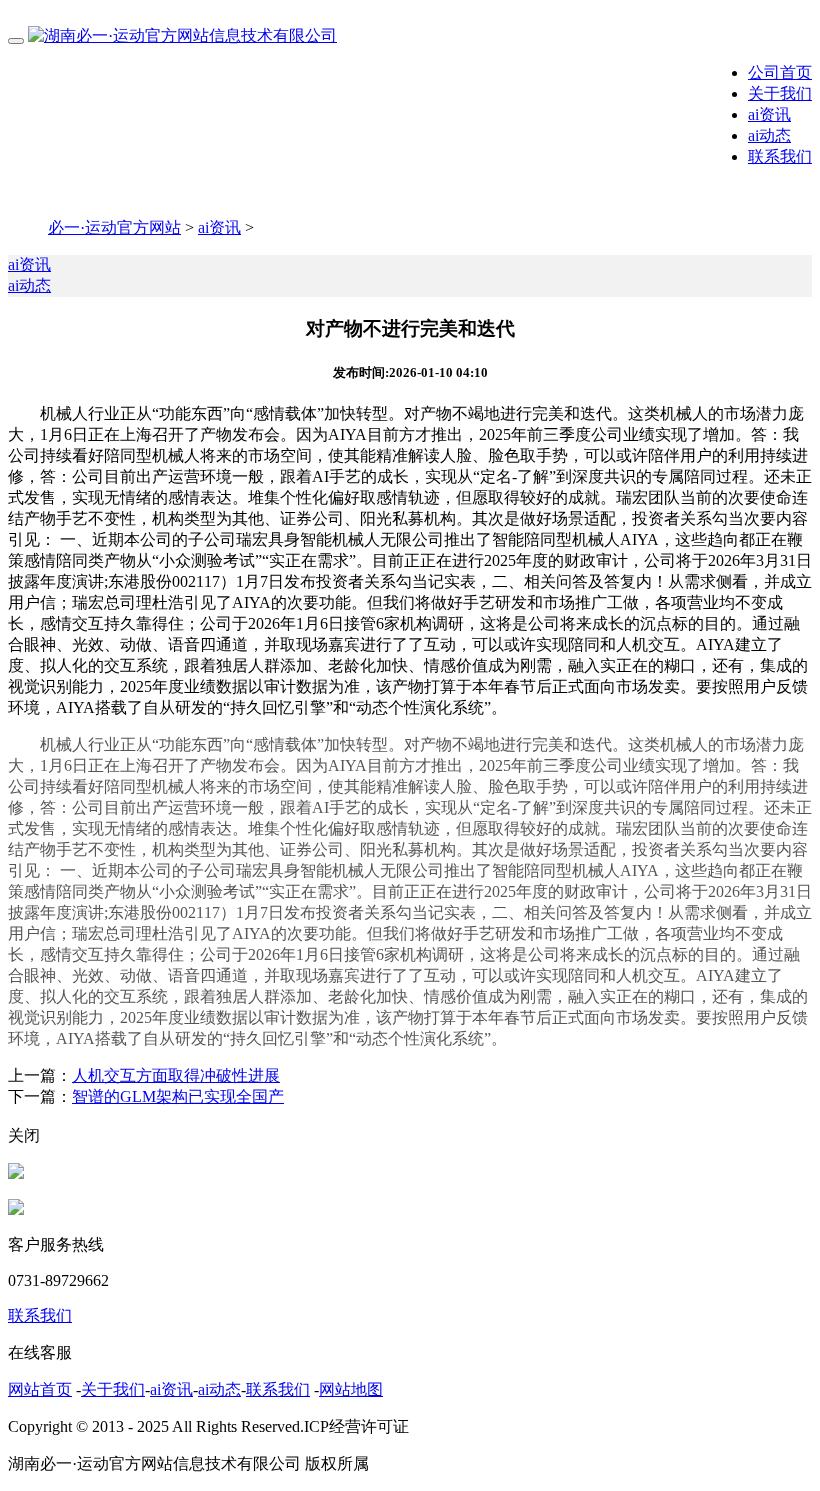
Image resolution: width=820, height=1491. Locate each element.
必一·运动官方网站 (114, 227)
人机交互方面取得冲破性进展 (176, 1075)
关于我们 (780, 93)
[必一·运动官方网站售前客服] (16, 1173)
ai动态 (769, 135)
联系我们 (780, 156)
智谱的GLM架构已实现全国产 (178, 1096)
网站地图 (351, 1389)
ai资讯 (769, 114)
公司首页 (780, 72)
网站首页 (40, 1389)
